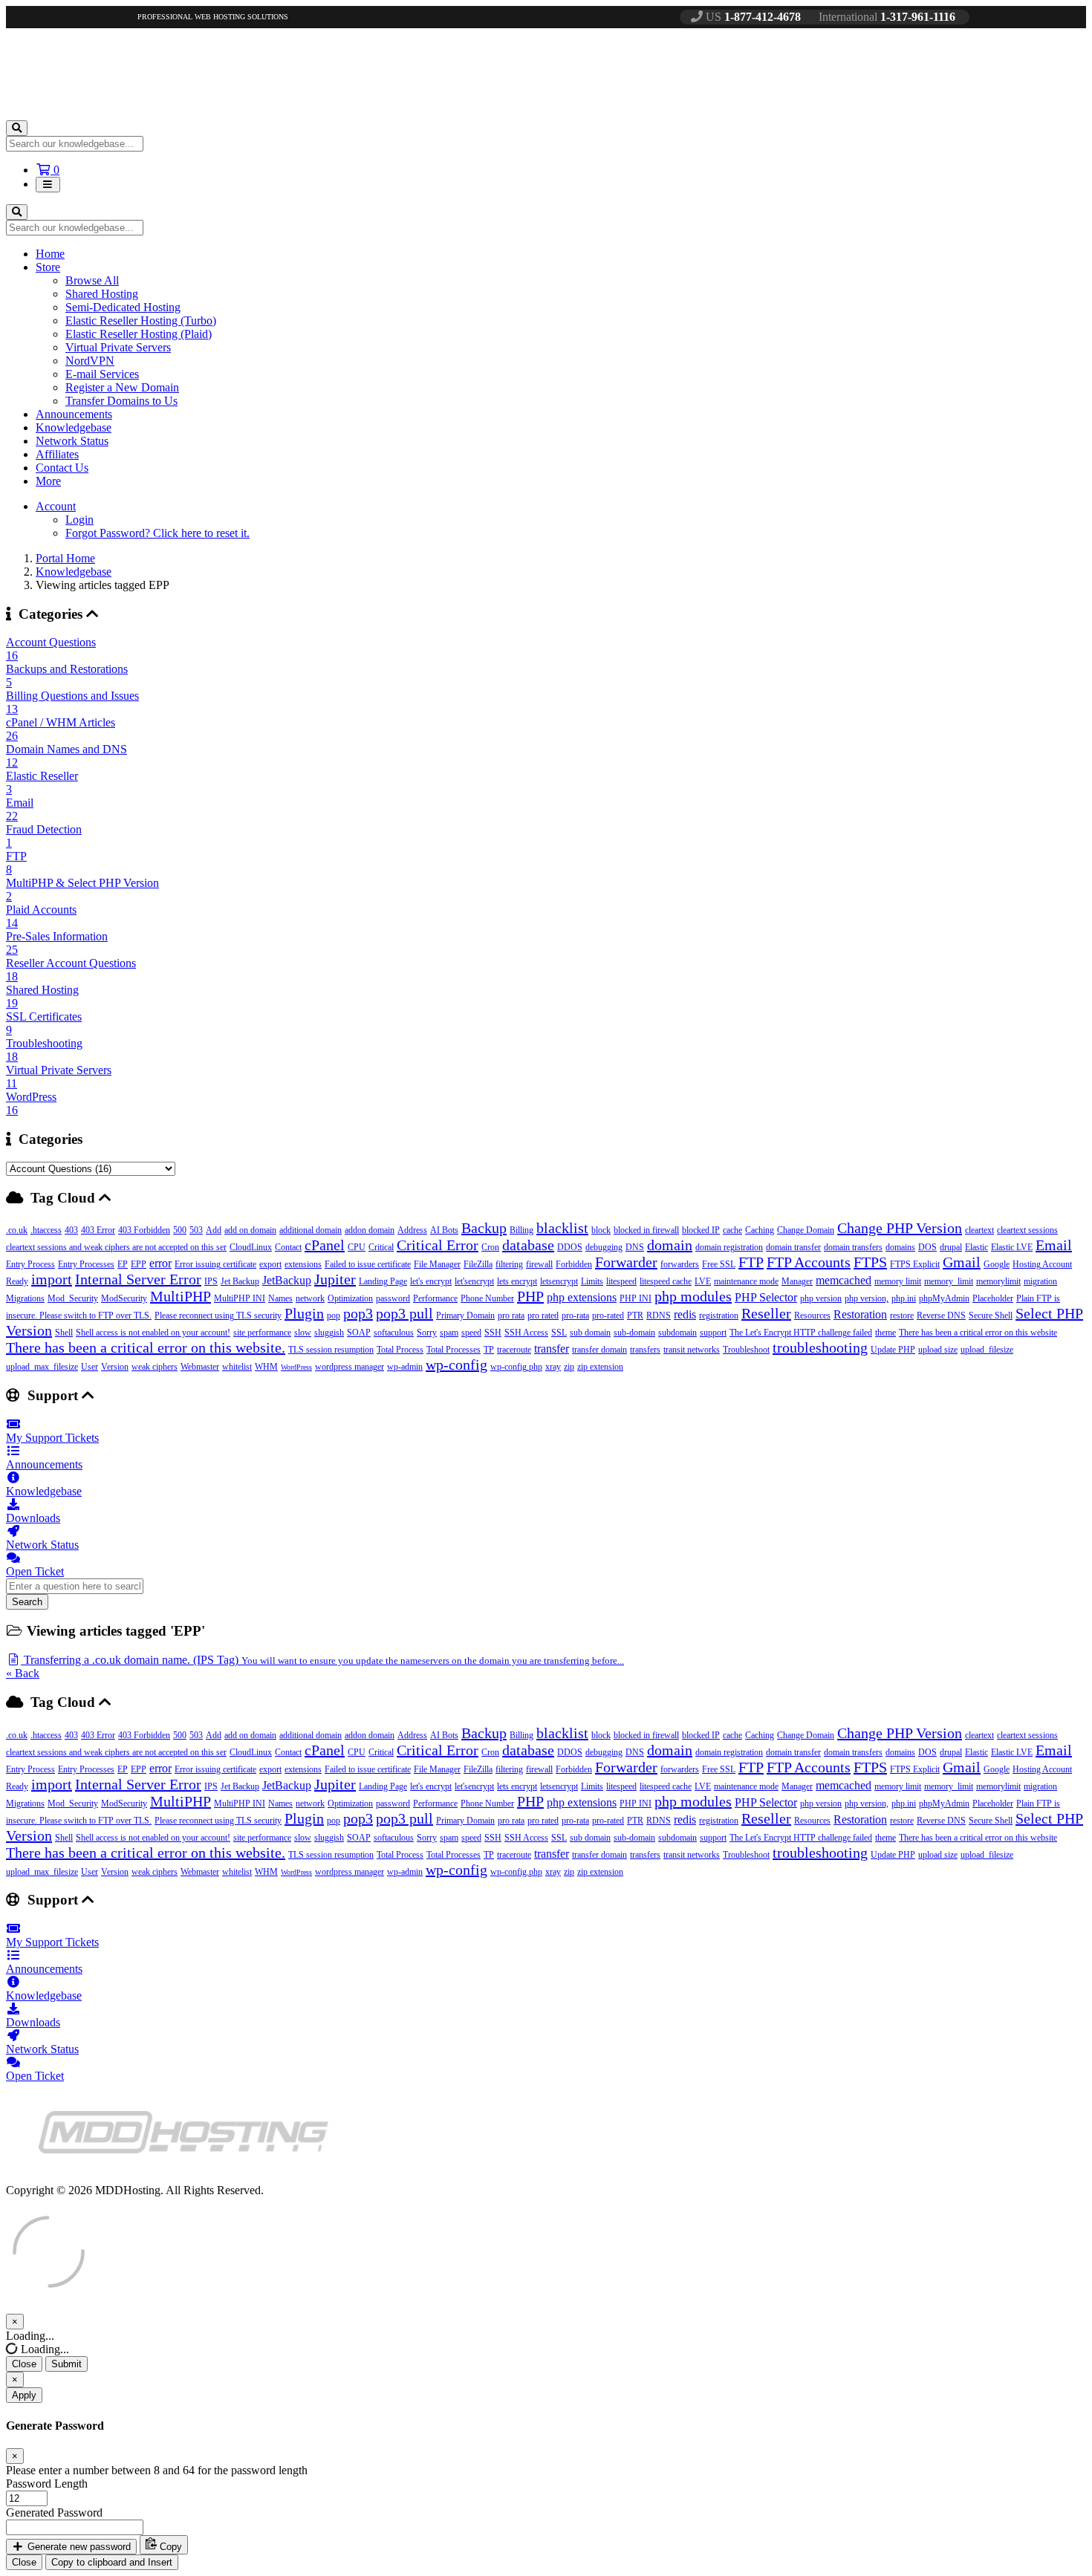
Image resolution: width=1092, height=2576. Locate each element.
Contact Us (62, 468)
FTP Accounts (809, 1262)
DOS (927, 1247)
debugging (604, 1247)
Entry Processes (86, 1264)
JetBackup (287, 1280)
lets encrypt (517, 1281)
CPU (357, 1247)
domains (900, 1247)
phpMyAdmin (944, 1298)
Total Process (400, 1350)
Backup (484, 1228)
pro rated (543, 1315)
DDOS (570, 1247)
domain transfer (793, 1247)
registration (719, 1315)
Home (50, 254)
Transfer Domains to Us (121, 401)
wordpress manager (350, 1367)
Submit (66, 2364)
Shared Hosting (102, 294)
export (270, 1264)
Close (24, 2364)
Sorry (427, 1333)
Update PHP (893, 1350)
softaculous (394, 1333)
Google (997, 1264)
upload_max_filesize (42, 1367)
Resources (812, 1315)
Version (115, 1367)
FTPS (870, 1262)
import (52, 1279)
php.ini (904, 1298)
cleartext (979, 1230)
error (160, 1263)
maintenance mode (746, 1281)
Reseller (766, 1313)
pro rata (511, 1315)
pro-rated (608, 1315)
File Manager (437, 1264)
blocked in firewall (646, 1230)
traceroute (514, 1350)
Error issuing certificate (215, 1264)
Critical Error (438, 1245)
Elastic (976, 1247)
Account (56, 506)
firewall (539, 1264)
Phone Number (487, 1298)
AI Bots (444, 1230)
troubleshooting (820, 1347)
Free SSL (719, 1264)
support (713, 1333)
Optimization (350, 1298)
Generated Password (54, 2512)
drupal (951, 1247)
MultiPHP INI (240, 1298)
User (90, 1367)
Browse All (92, 280)
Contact (288, 1247)
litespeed (621, 1281)
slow (303, 1333)
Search (27, 1602)
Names (280, 1298)
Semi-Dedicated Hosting (123, 307)
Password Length (47, 2484)
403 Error (98, 1230)
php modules (693, 1296)
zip (569, 1367)
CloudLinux (251, 1247)
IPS (211, 1281)
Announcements (74, 414)
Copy (169, 2547)
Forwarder (626, 1262)
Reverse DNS (941, 1315)
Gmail (962, 1262)
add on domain (250, 1230)
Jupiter (335, 1279)
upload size (938, 1350)
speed (471, 1333)
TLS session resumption (331, 1350)
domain (670, 1245)
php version (821, 1298)
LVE (703, 1281)
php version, (867, 1298)
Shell (64, 1333)
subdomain (677, 1333)
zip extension (600, 1367)
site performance (262, 1333)
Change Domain (806, 1230)
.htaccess (46, 1230)
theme (885, 1333)
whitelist (237, 1367)
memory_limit (949, 1281)
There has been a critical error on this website (978, 1333)
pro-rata (575, 1315)
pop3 (358, 1313)
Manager (797, 1281)
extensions (303, 1264)
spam (449, 1333)
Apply (24, 2395)
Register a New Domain (122, 387)
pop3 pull (404, 1313)
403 (71, 1230)
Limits (592, 1281)
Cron (490, 1247)
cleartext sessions (1027, 1230)
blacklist (562, 1228)
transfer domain (599, 1350)
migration (1040, 1281)
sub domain (590, 1333)
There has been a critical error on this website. (146, 1347)
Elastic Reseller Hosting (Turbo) (141, 321)
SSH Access (526, 1333)
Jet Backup (240, 1281)
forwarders (680, 1264)
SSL (559, 1333)
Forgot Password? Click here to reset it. (157, 533)
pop (334, 1315)
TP (489, 1350)
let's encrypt (431, 1281)
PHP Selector (766, 1297)
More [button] (48, 481)
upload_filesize (987, 1350)
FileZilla (478, 1264)
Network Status (72, 441)
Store (48, 267)
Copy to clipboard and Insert (112, 2562)
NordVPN (90, 361)
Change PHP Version (900, 1228)
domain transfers (853, 1247)
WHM (266, 1367)
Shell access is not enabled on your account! (153, 1333)
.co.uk (17, 1230)
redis (685, 1314)
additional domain (311, 1230)
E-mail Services (102, 374)
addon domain (370, 1230)
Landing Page (383, 1281)
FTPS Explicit (915, 1264)
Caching (760, 1230)
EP (123, 1264)
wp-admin (405, 1367)
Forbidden (574, 1264)
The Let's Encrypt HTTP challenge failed (801, 1333)
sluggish (329, 1333)
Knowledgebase (74, 427)
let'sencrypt (474, 1281)
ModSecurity (124, 1298)
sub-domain (634, 1333)
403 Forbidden (144, 1230)
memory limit (898, 1281)
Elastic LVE (1012, 1247)
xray (553, 1367)
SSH (493, 1333)
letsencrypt (559, 1281)
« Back (23, 1673)
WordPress (296, 1367)
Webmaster (200, 1367)
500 (180, 1230)
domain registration (729, 1247)
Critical (381, 1247)
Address (412, 1230)
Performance (435, 1298)
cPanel (325, 1245)
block (601, 1230)
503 (196, 1230)
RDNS (659, 1315)
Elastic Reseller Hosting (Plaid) (139, 334)
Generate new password (78, 2547)
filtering (509, 1264)
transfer (552, 1349)
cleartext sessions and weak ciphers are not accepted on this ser (116, 1247)
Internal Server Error (138, 1279)
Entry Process (30, 1264)
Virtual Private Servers (118, 347)
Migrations (25, 1298)
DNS (635, 1247)
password (393, 1298)
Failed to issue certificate (368, 1264)
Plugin (304, 1313)
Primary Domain (465, 1315)
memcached (844, 1280)
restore (902, 1315)
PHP (530, 1296)
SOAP (359, 1333)
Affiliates (57, 454)
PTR (635, 1315)
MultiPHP (181, 1296)
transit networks (692, 1350)
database (528, 1245)
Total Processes (454, 1350)
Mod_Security (73, 1298)
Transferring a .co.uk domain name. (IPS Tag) (322, 1660)
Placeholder (993, 1298)
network (310, 1298)
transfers (645, 1350)
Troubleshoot (746, 1350)
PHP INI (636, 1298)
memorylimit (998, 1281)
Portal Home (65, 558)
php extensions (582, 1297)
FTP (751, 1262)
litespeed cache (666, 1281)
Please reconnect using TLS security (218, 1315)
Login (79, 520)
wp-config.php (516, 1367)
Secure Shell (991, 1315)
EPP (139, 1264)
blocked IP (701, 1230)
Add (214, 1230)
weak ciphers (155, 1367)
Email (1054, 1245)
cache (732, 1230)
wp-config (456, 1365)
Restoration (860, 1314)
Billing (521, 1230)
